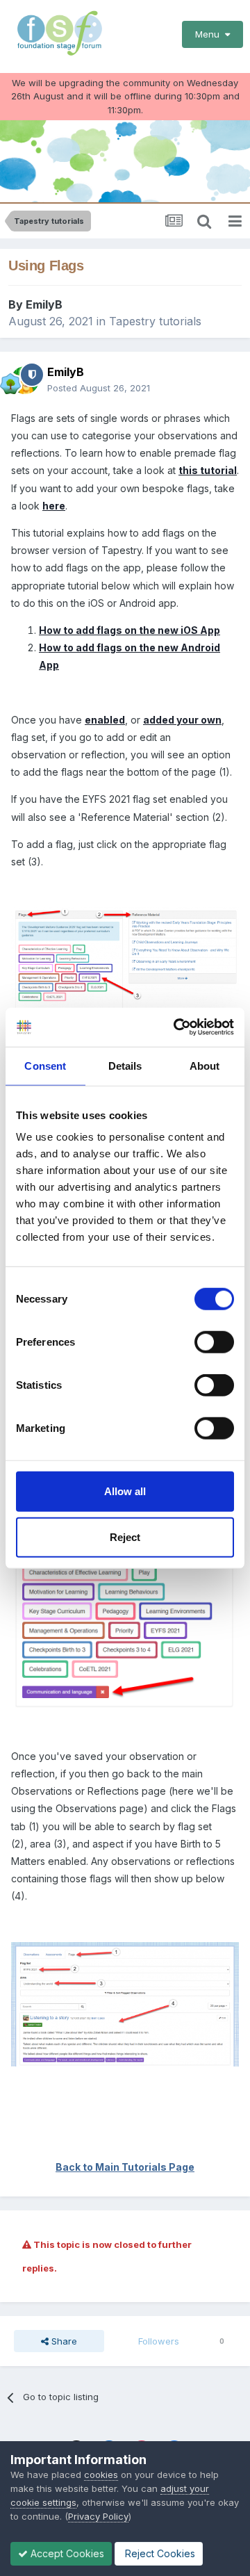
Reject (125, 1536)
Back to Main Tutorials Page (125, 2167)
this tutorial (208, 470)
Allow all (125, 1491)
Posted (99, 388)
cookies (101, 2475)
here (54, 506)
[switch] (214, 1342)
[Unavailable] (125, 957)
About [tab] (205, 1065)
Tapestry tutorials (155, 321)
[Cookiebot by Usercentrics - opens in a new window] (176, 1027)
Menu (210, 34)
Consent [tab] (45, 1065)
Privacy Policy (98, 2516)
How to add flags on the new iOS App (130, 630)
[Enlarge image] (125, 1600)
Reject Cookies (159, 2553)
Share (63, 2341)
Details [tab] (125, 1065)
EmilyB (44, 304)
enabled (105, 720)
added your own (182, 720)
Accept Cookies (66, 2553)
